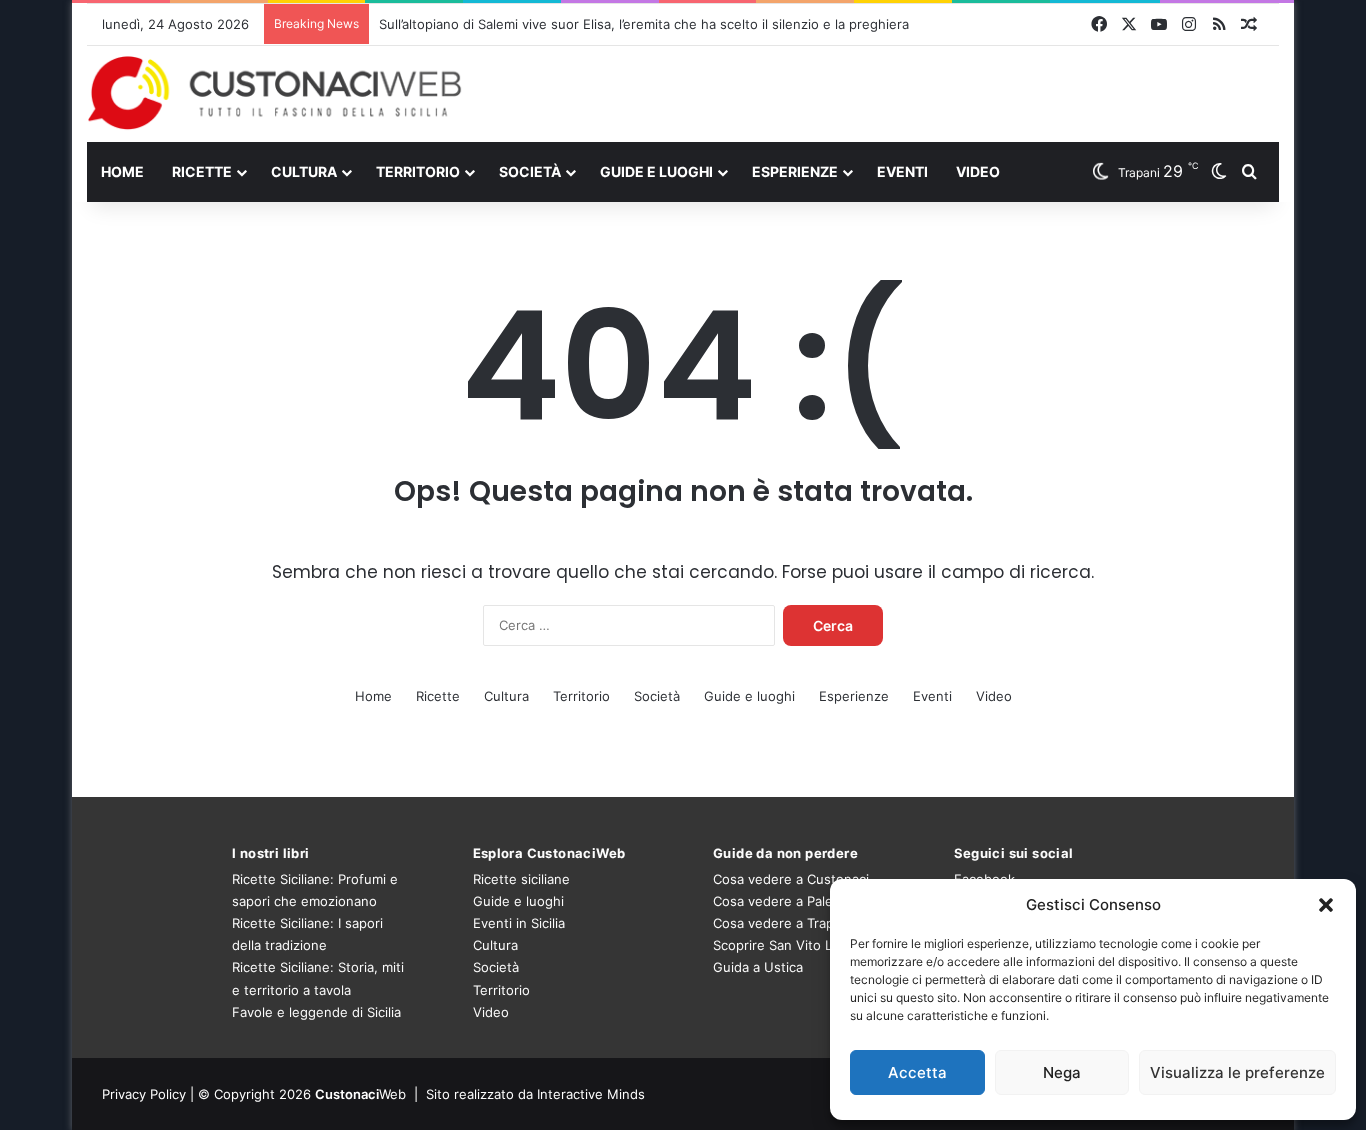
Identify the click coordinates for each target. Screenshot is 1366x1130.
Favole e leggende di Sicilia (316, 1012)
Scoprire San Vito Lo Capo (794, 945)
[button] (1326, 905)
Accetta (917, 1072)
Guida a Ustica (758, 967)
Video (978, 171)
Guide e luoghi (656, 171)
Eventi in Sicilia (519, 923)
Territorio (418, 171)
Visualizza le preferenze (1237, 1072)
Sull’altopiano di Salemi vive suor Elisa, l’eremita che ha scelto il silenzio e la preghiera (644, 24)
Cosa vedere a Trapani (782, 923)
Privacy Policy (144, 1094)
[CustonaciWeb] (275, 93)
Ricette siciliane (521, 879)
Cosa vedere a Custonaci (791, 879)
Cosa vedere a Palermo (785, 901)
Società (530, 171)
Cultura (304, 171)
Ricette (202, 171)
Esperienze (795, 171)
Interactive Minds (591, 1094)
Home (122, 171)
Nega (1062, 1072)
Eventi (902, 171)
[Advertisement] (887, 93)
